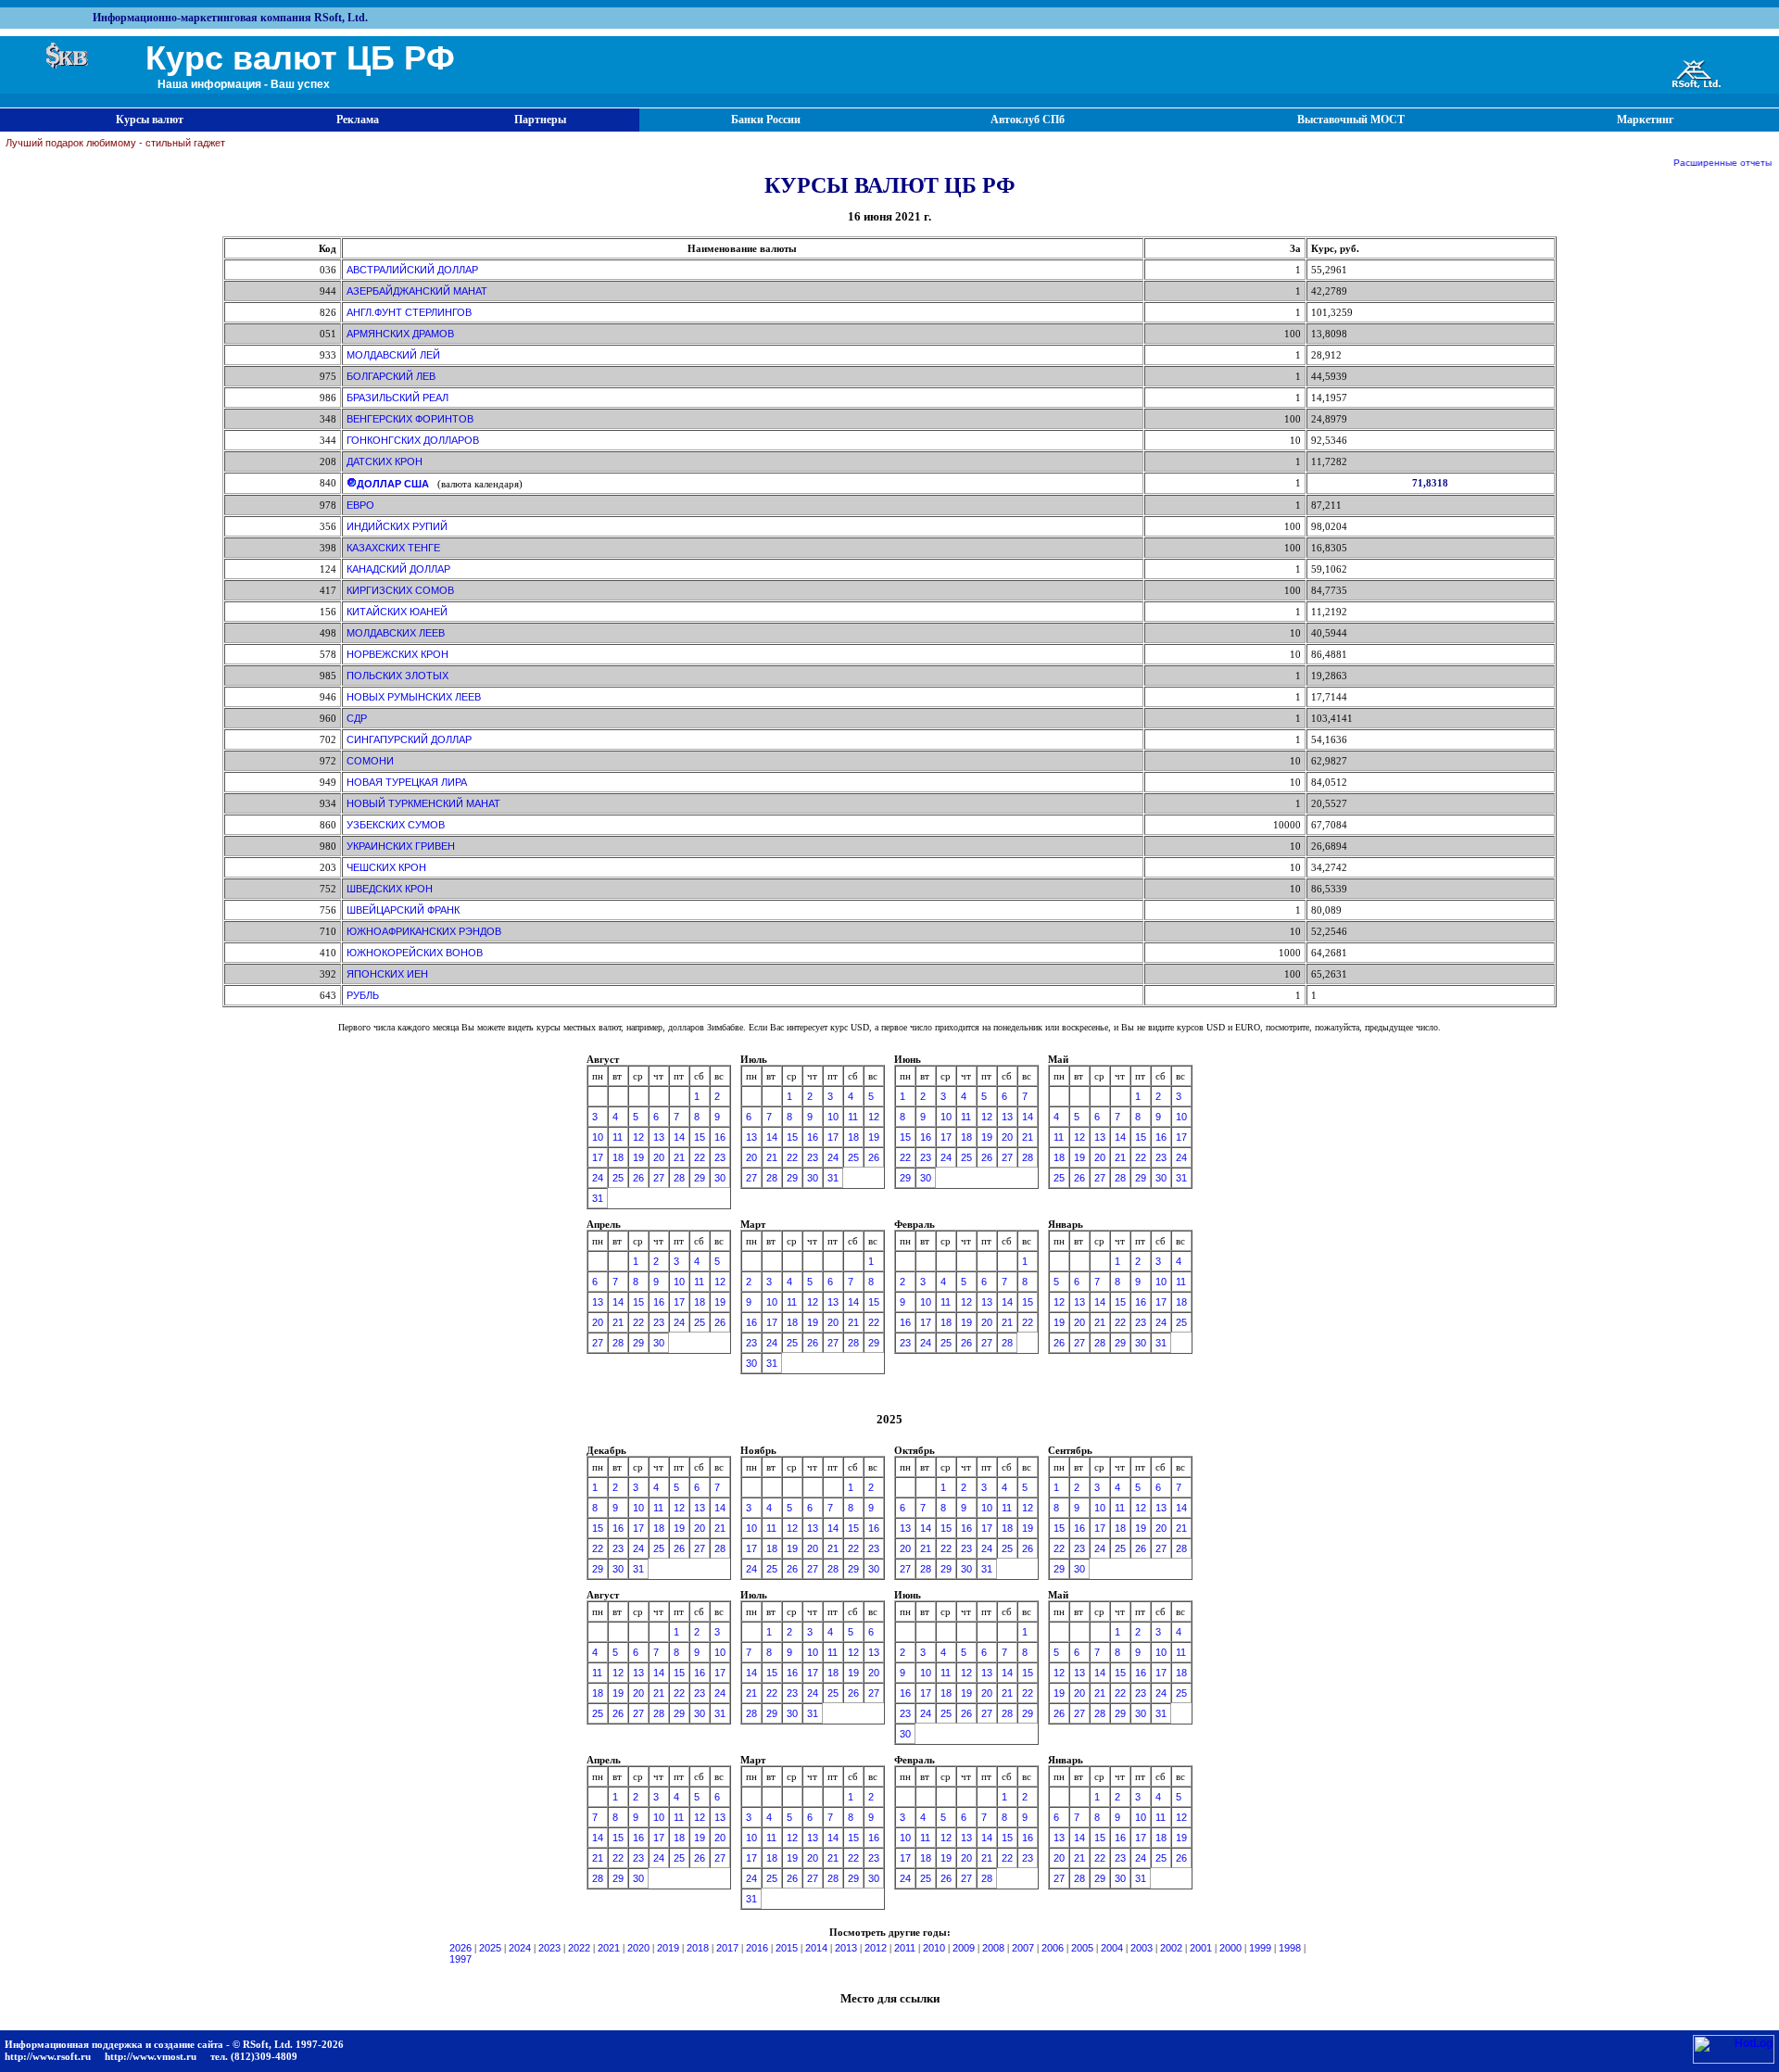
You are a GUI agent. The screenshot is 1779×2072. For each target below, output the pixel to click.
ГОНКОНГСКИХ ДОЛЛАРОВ (413, 440)
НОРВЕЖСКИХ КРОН (397, 654)
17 (598, 1157)
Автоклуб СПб (1028, 120)
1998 (1290, 1948)
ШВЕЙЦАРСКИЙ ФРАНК (403, 910)
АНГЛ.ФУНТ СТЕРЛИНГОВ (409, 312)
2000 (1230, 1948)
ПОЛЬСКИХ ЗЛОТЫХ (397, 676)
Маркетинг (1645, 120)
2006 (1053, 1948)
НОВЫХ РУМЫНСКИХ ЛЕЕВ (414, 697)
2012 (876, 1948)
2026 (461, 1948)
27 (659, 1178)
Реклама (358, 120)
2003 (1142, 1948)
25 (618, 1178)
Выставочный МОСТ (1351, 120)
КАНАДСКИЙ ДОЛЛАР (398, 569)
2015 (787, 1948)
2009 (964, 1948)
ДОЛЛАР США (393, 484)
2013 (846, 1948)
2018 (698, 1948)
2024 (520, 1948)
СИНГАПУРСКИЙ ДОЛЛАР (409, 739)
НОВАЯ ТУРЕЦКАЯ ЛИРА (407, 782)
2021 (609, 1948)
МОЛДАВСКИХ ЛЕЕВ (396, 633)
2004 (1112, 1948)
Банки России (766, 120)
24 (598, 1178)
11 (618, 1137)
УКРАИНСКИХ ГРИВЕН (401, 846)
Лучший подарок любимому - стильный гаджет (115, 143)
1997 (461, 1959)
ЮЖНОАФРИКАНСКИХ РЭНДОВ (424, 931)
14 (679, 1137)
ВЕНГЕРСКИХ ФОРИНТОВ (410, 419)
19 (638, 1157)
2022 (579, 1948)
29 (700, 1178)
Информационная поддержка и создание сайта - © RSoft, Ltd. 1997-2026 (174, 2044)
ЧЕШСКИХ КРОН (386, 867)
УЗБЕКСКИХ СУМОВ (396, 825)
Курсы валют (150, 120)
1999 (1260, 1948)
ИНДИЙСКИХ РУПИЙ (397, 526)
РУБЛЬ (363, 995)
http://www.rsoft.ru (48, 2056)
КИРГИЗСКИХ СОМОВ (400, 590)
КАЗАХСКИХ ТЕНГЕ (393, 548)
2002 (1171, 1948)
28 (679, 1178)
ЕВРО (360, 505)
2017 (727, 1948)
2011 (905, 1948)
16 (720, 1137)
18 (618, 1157)
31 (598, 1198)
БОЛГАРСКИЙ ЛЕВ (391, 376)
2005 (1082, 1948)
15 (700, 1137)
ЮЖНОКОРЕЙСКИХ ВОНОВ (415, 953)
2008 (993, 1948)
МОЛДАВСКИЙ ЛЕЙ (393, 355)
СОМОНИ (370, 761)
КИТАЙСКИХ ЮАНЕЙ (397, 612)
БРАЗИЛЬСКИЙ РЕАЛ (397, 398)
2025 (490, 1948)
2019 (668, 1948)
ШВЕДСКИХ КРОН (390, 889)
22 (700, 1157)
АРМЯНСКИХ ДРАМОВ (400, 334)
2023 (549, 1948)
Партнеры (540, 120)
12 (638, 1137)
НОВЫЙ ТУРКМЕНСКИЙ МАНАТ (423, 803)
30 (720, 1178)
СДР (357, 718)
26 (638, 1178)
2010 (934, 1948)
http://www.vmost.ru (151, 2056)
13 (659, 1137)
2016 (757, 1948)
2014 (816, 1948)
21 (679, 1157)
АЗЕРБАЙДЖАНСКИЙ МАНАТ (417, 291)
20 (659, 1157)
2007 (1023, 1948)
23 (720, 1157)
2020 (638, 1948)
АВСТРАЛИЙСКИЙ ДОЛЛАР (412, 270)
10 (598, 1137)
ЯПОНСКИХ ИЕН (387, 974)
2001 (1201, 1948)
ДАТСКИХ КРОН (385, 461)
